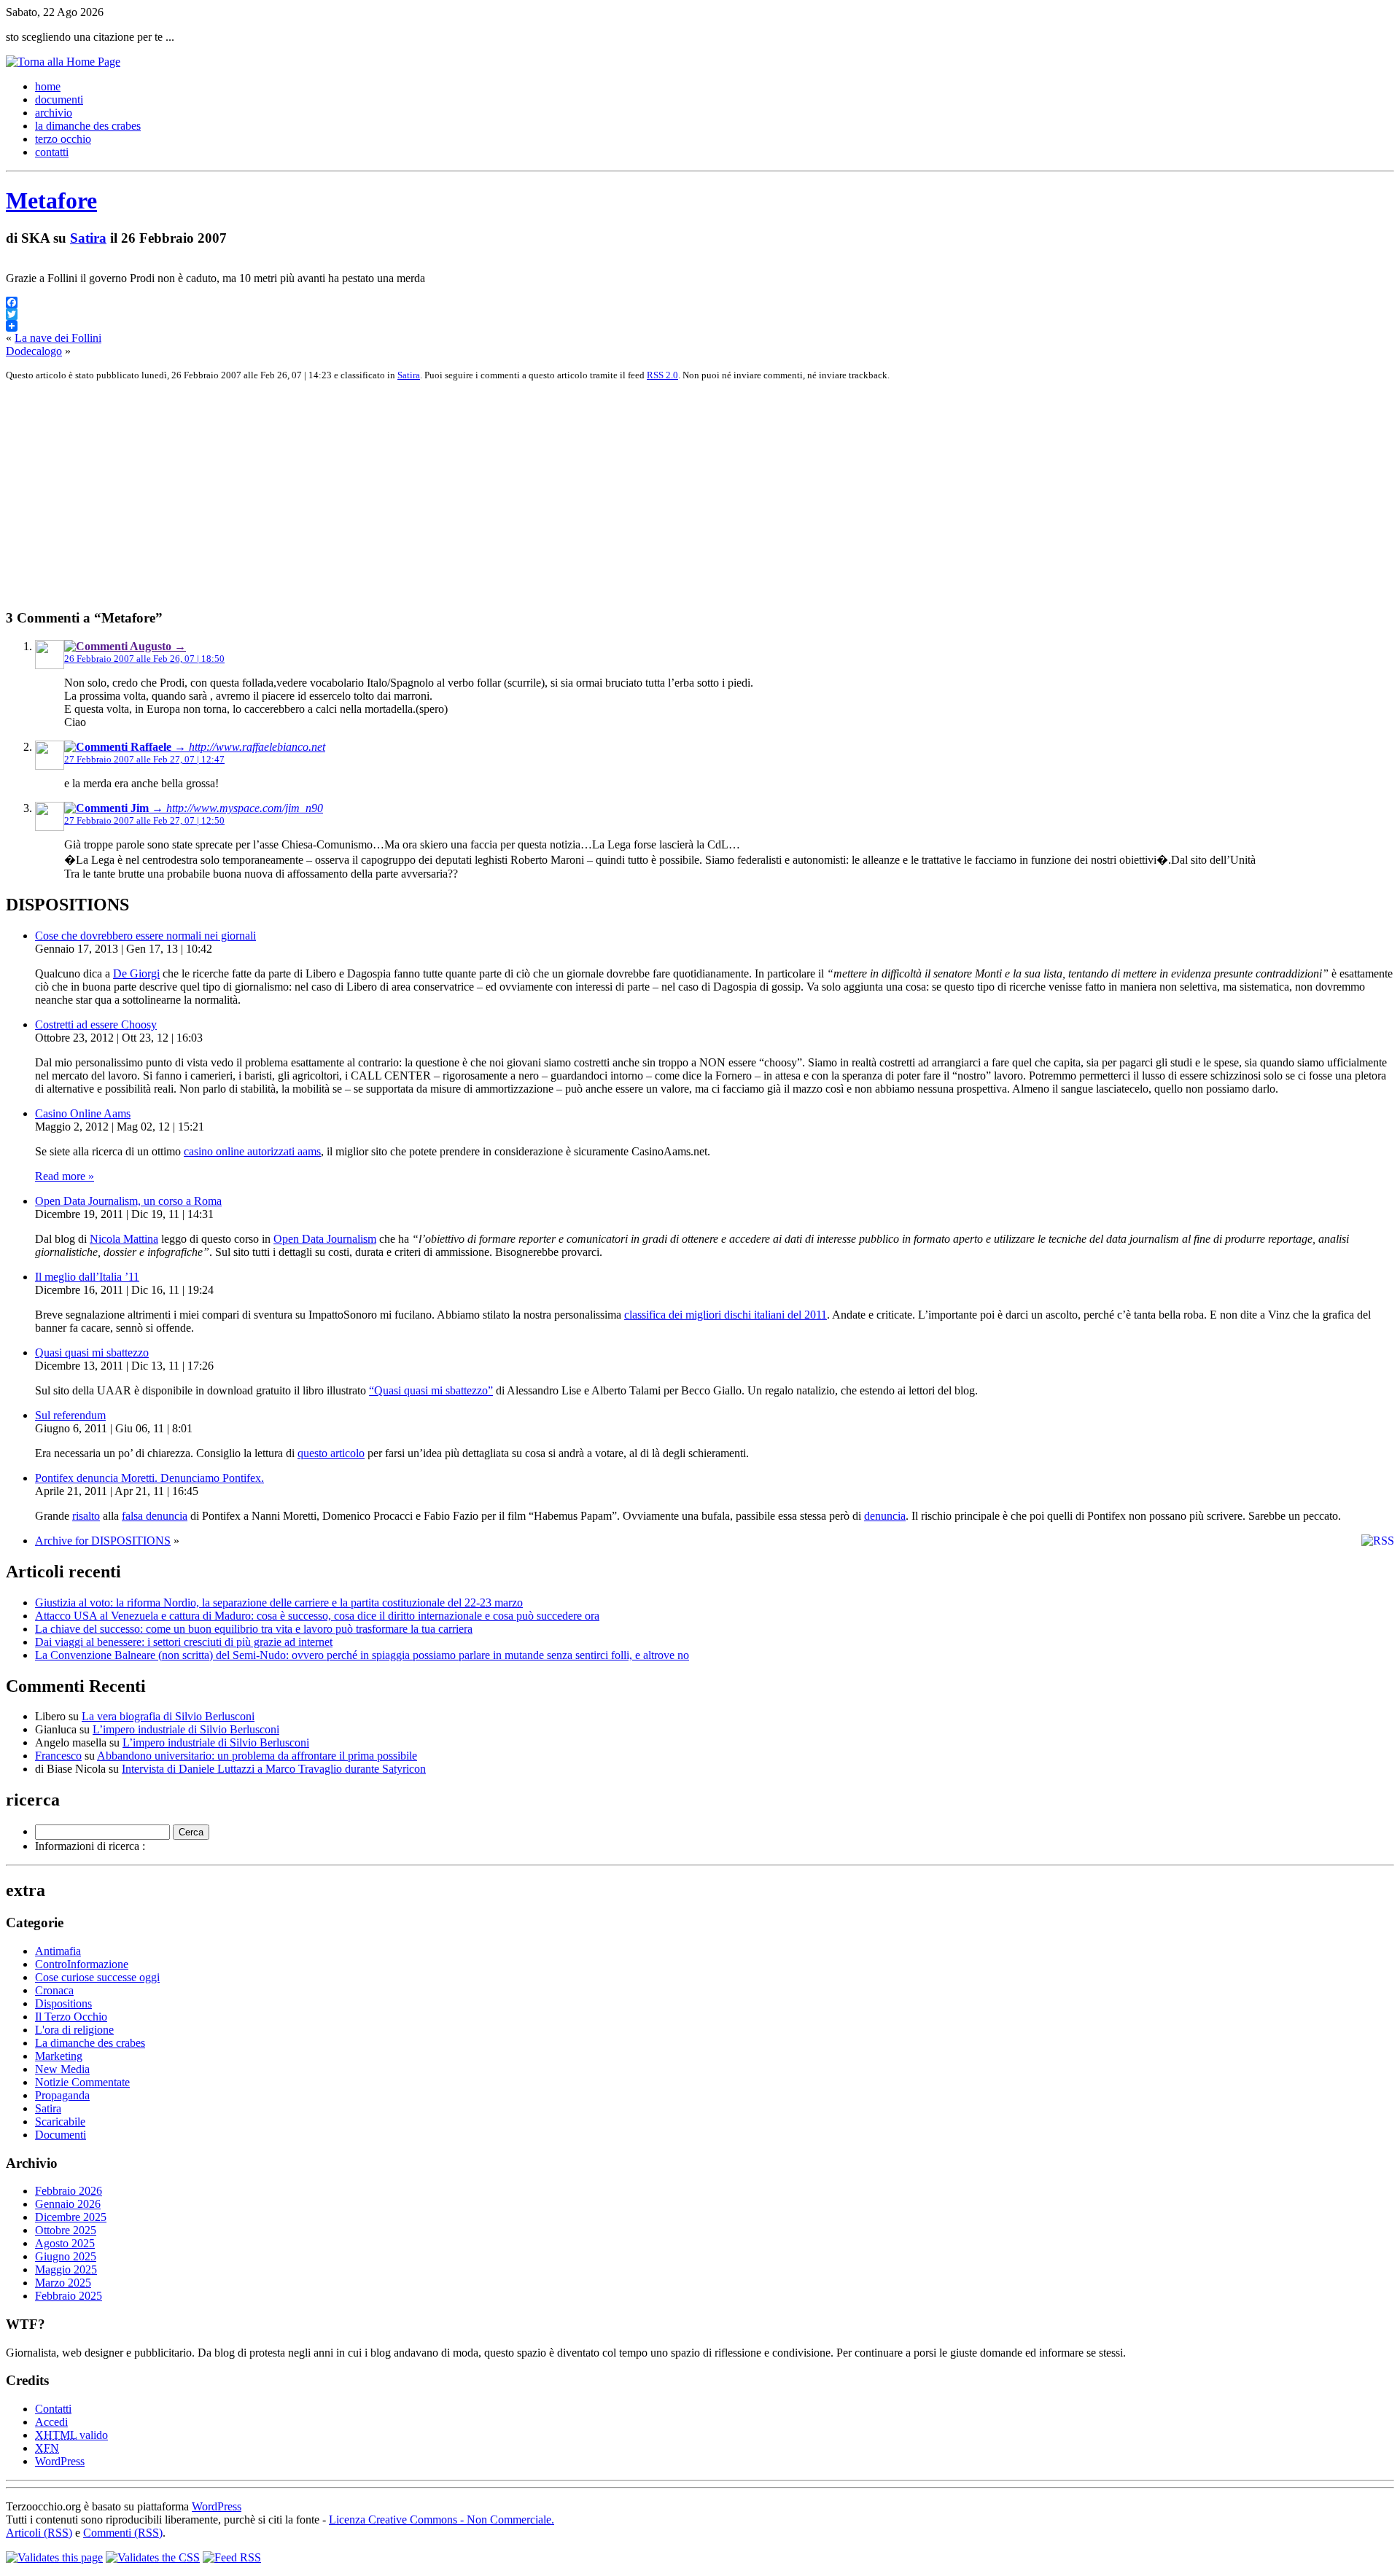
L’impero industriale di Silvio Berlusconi (186, 1729)
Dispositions (63, 2003)
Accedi (51, 2422)
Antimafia (58, 1951)
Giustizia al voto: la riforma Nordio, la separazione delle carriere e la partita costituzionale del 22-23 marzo (279, 1603)
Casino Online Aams (83, 1113)
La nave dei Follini (58, 338)
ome (48, 86)
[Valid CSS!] (153, 2557)
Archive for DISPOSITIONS (103, 1541)
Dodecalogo (34, 351)
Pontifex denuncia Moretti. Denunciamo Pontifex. (149, 1478)
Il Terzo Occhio (71, 2017)
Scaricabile (60, 2122)
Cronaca (54, 1990)
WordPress (60, 2461)
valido (71, 2435)
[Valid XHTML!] (54, 2557)
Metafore (51, 200)
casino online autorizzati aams (252, 1151)
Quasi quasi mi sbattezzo (92, 1353)
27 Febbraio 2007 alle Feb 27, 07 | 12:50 (144, 820)
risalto (86, 1516)
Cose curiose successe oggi (97, 1977)
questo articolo (331, 1453)
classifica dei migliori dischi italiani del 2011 (726, 1315)
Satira (88, 238)
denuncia (885, 1516)
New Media (62, 2069)
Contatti (53, 2409)
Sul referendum (70, 1415)
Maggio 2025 (66, 2269)
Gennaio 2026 (68, 2204)
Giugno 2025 (66, 2256)
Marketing (59, 2056)
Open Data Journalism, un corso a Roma (128, 1201)
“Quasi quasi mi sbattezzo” (431, 1390)
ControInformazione (82, 1964)
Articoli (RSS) (39, 2533)
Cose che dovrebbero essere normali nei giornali (145, 936)
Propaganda (62, 2095)
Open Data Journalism (325, 1239)
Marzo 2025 (63, 2283)
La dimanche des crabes (90, 2043)
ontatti (52, 152)
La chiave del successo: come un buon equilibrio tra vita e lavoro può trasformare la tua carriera (254, 1629)
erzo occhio (63, 139)
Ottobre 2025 (66, 2230)
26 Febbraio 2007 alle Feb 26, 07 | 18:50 (144, 659)
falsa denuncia (155, 1516)
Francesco (58, 1756)
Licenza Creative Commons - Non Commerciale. (442, 2520)
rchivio (54, 113)
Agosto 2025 (65, 2243)
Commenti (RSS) (123, 2533)
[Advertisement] (443, 495)
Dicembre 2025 (71, 2217)
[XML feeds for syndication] (232, 2557)
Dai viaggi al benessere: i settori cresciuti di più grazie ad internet (184, 1642)
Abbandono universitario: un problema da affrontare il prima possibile (257, 1756)
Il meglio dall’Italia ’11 (87, 1277)
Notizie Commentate (82, 2082)
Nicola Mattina (124, 1239)
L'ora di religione (74, 2030)
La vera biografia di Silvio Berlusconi (168, 1716)
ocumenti (59, 99)
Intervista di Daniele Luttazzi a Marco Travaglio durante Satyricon (274, 1769)
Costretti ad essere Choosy (96, 1024)
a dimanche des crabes (88, 126)
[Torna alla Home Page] (63, 62)
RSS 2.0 (662, 375)
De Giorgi (136, 973)
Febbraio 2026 (69, 2191)
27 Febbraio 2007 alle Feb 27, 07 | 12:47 (144, 759)
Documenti (61, 2135)
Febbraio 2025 (69, 2296)
